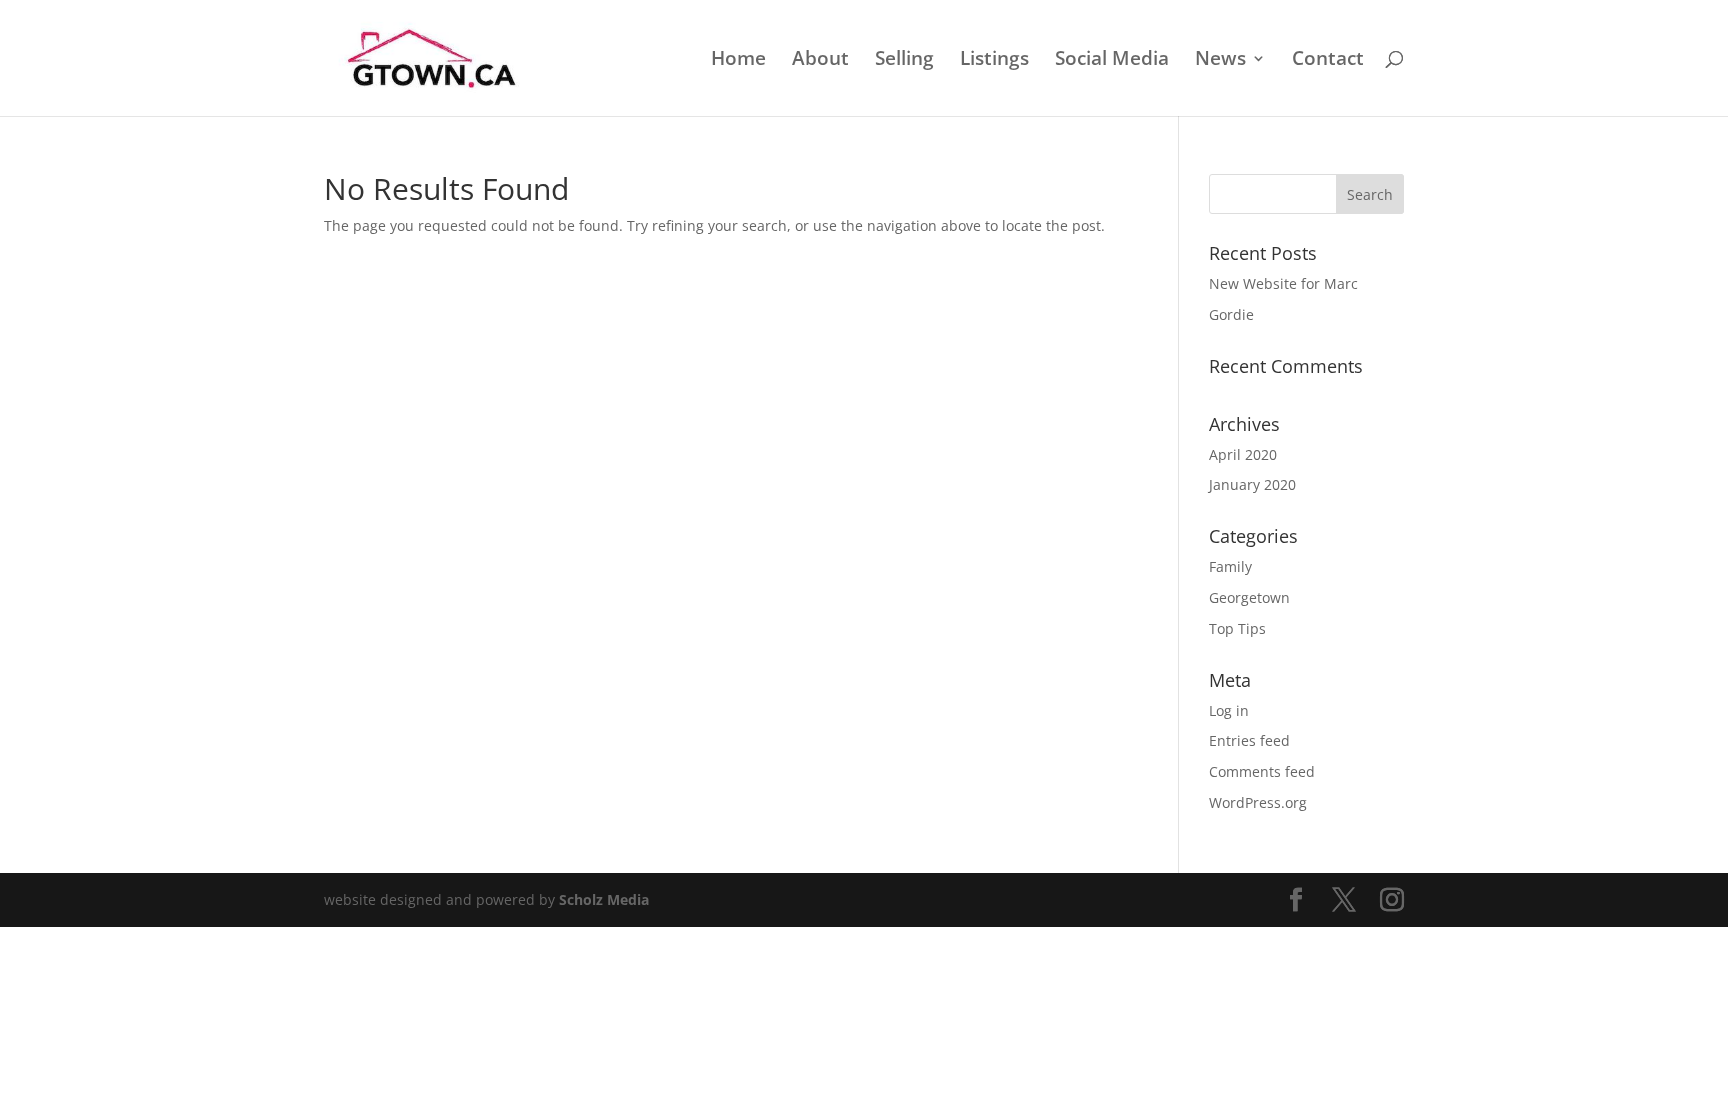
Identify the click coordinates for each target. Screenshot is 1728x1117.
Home (738, 61)
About (820, 61)
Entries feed (1249, 740)
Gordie (1231, 314)
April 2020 (1243, 454)
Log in (1229, 710)
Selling (904, 61)
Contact (1328, 61)
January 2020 (1252, 484)
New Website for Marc (1283, 283)
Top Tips (1237, 628)
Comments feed (1262, 771)
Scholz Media (604, 899)
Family (1230, 566)
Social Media (1112, 61)
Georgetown (1249, 597)
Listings (994, 61)
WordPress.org (1258, 802)
